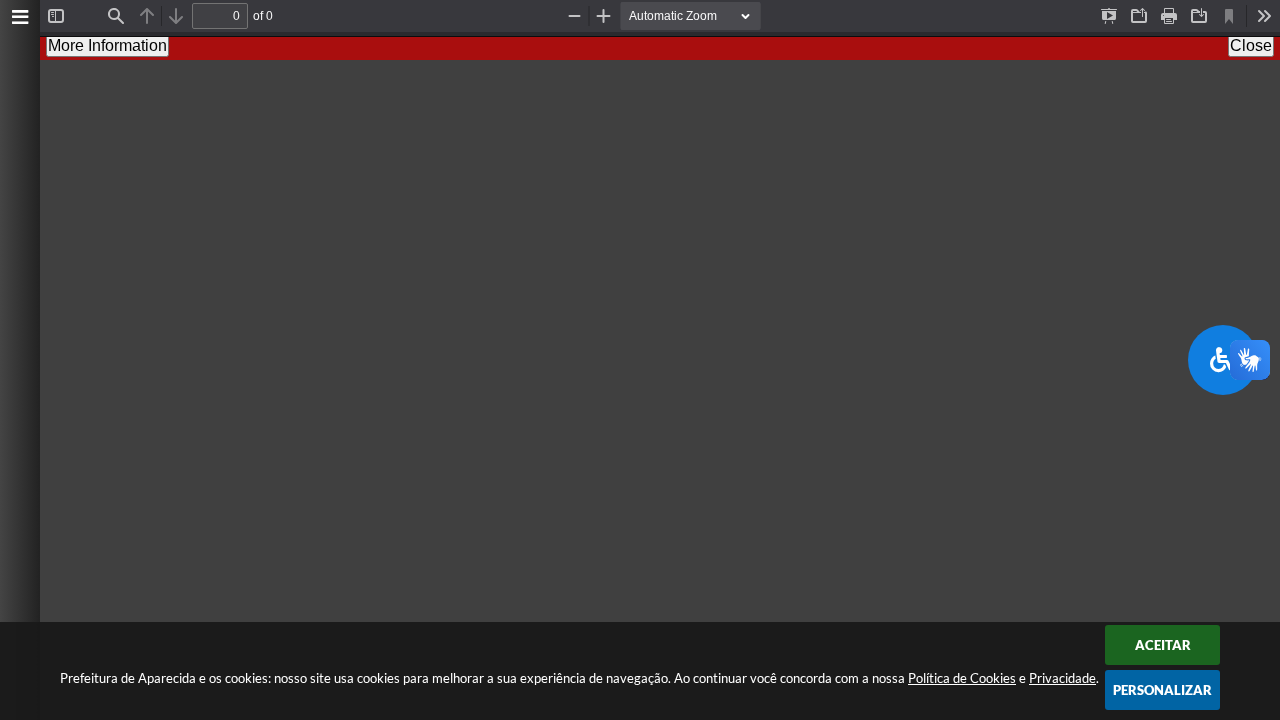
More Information (107, 45)
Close (1251, 45)
